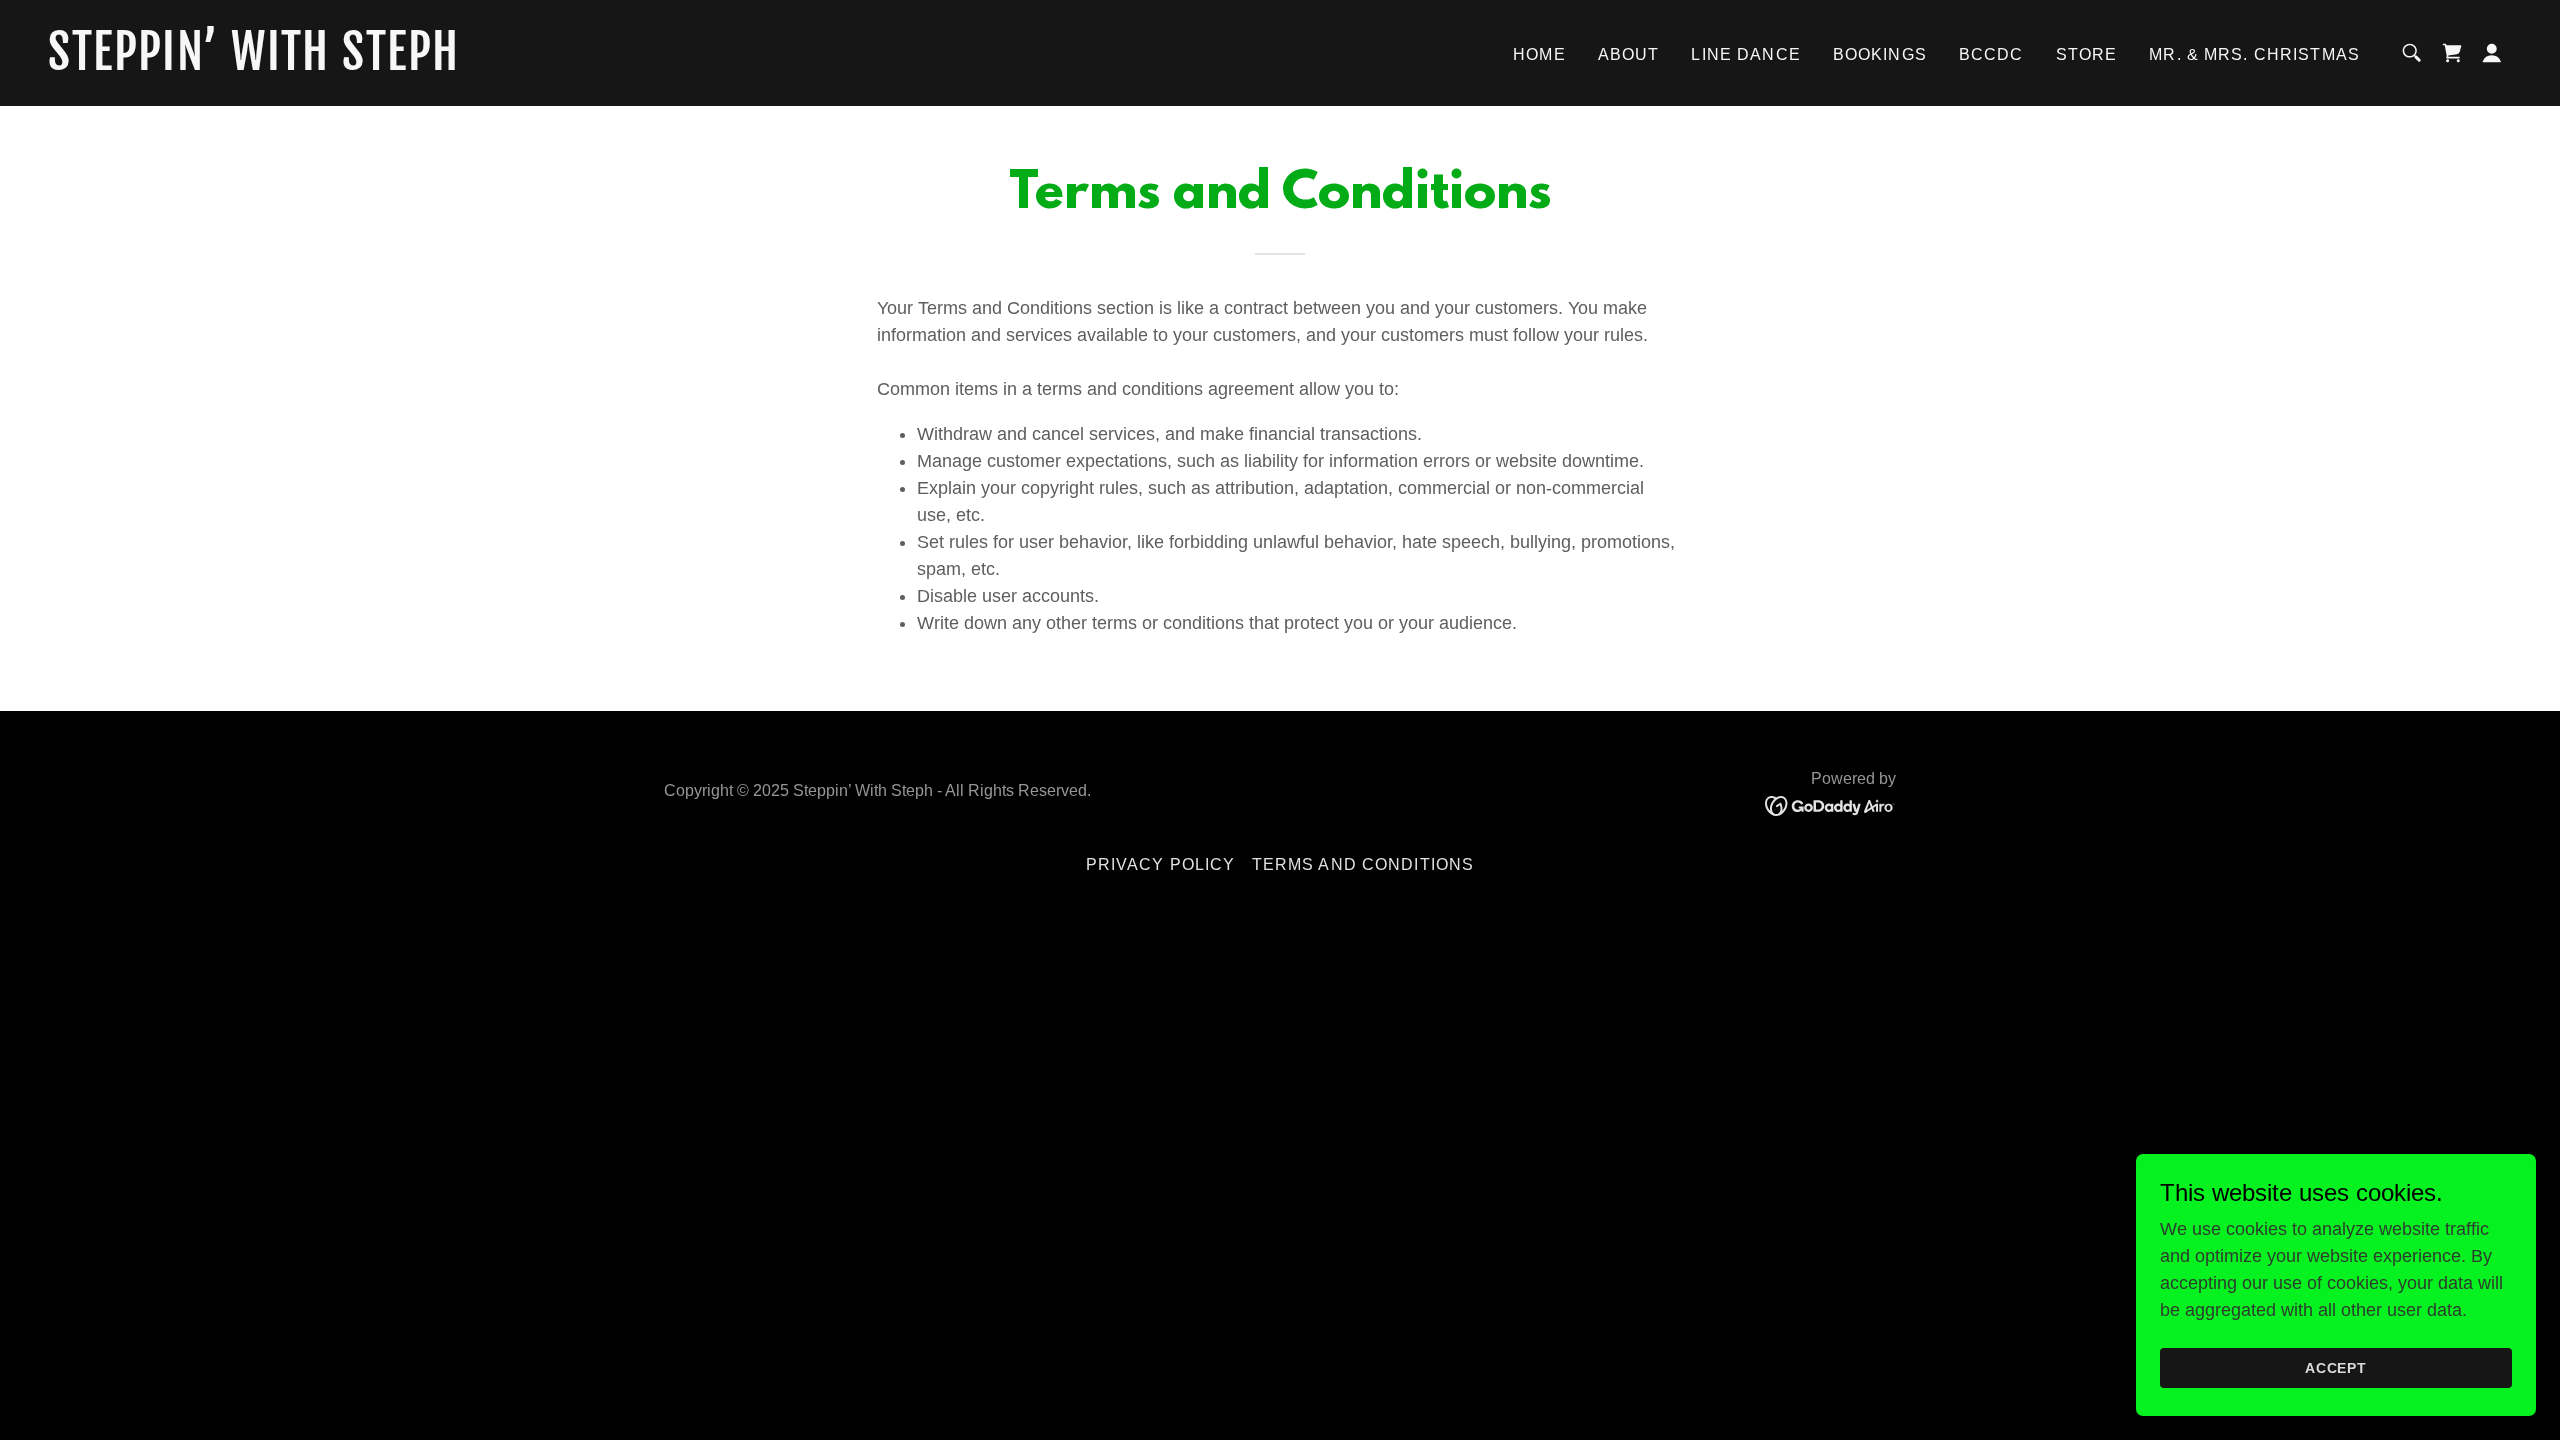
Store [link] (2087, 54)
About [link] (1629, 54)
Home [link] (1539, 54)
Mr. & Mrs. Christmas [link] (2254, 54)
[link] (393, 64)
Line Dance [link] (1745, 54)
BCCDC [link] (1991, 54)
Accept (2336, 1368)
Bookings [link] (1880, 54)
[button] (2492, 53)
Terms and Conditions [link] (1363, 864)
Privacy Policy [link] (1161, 864)
